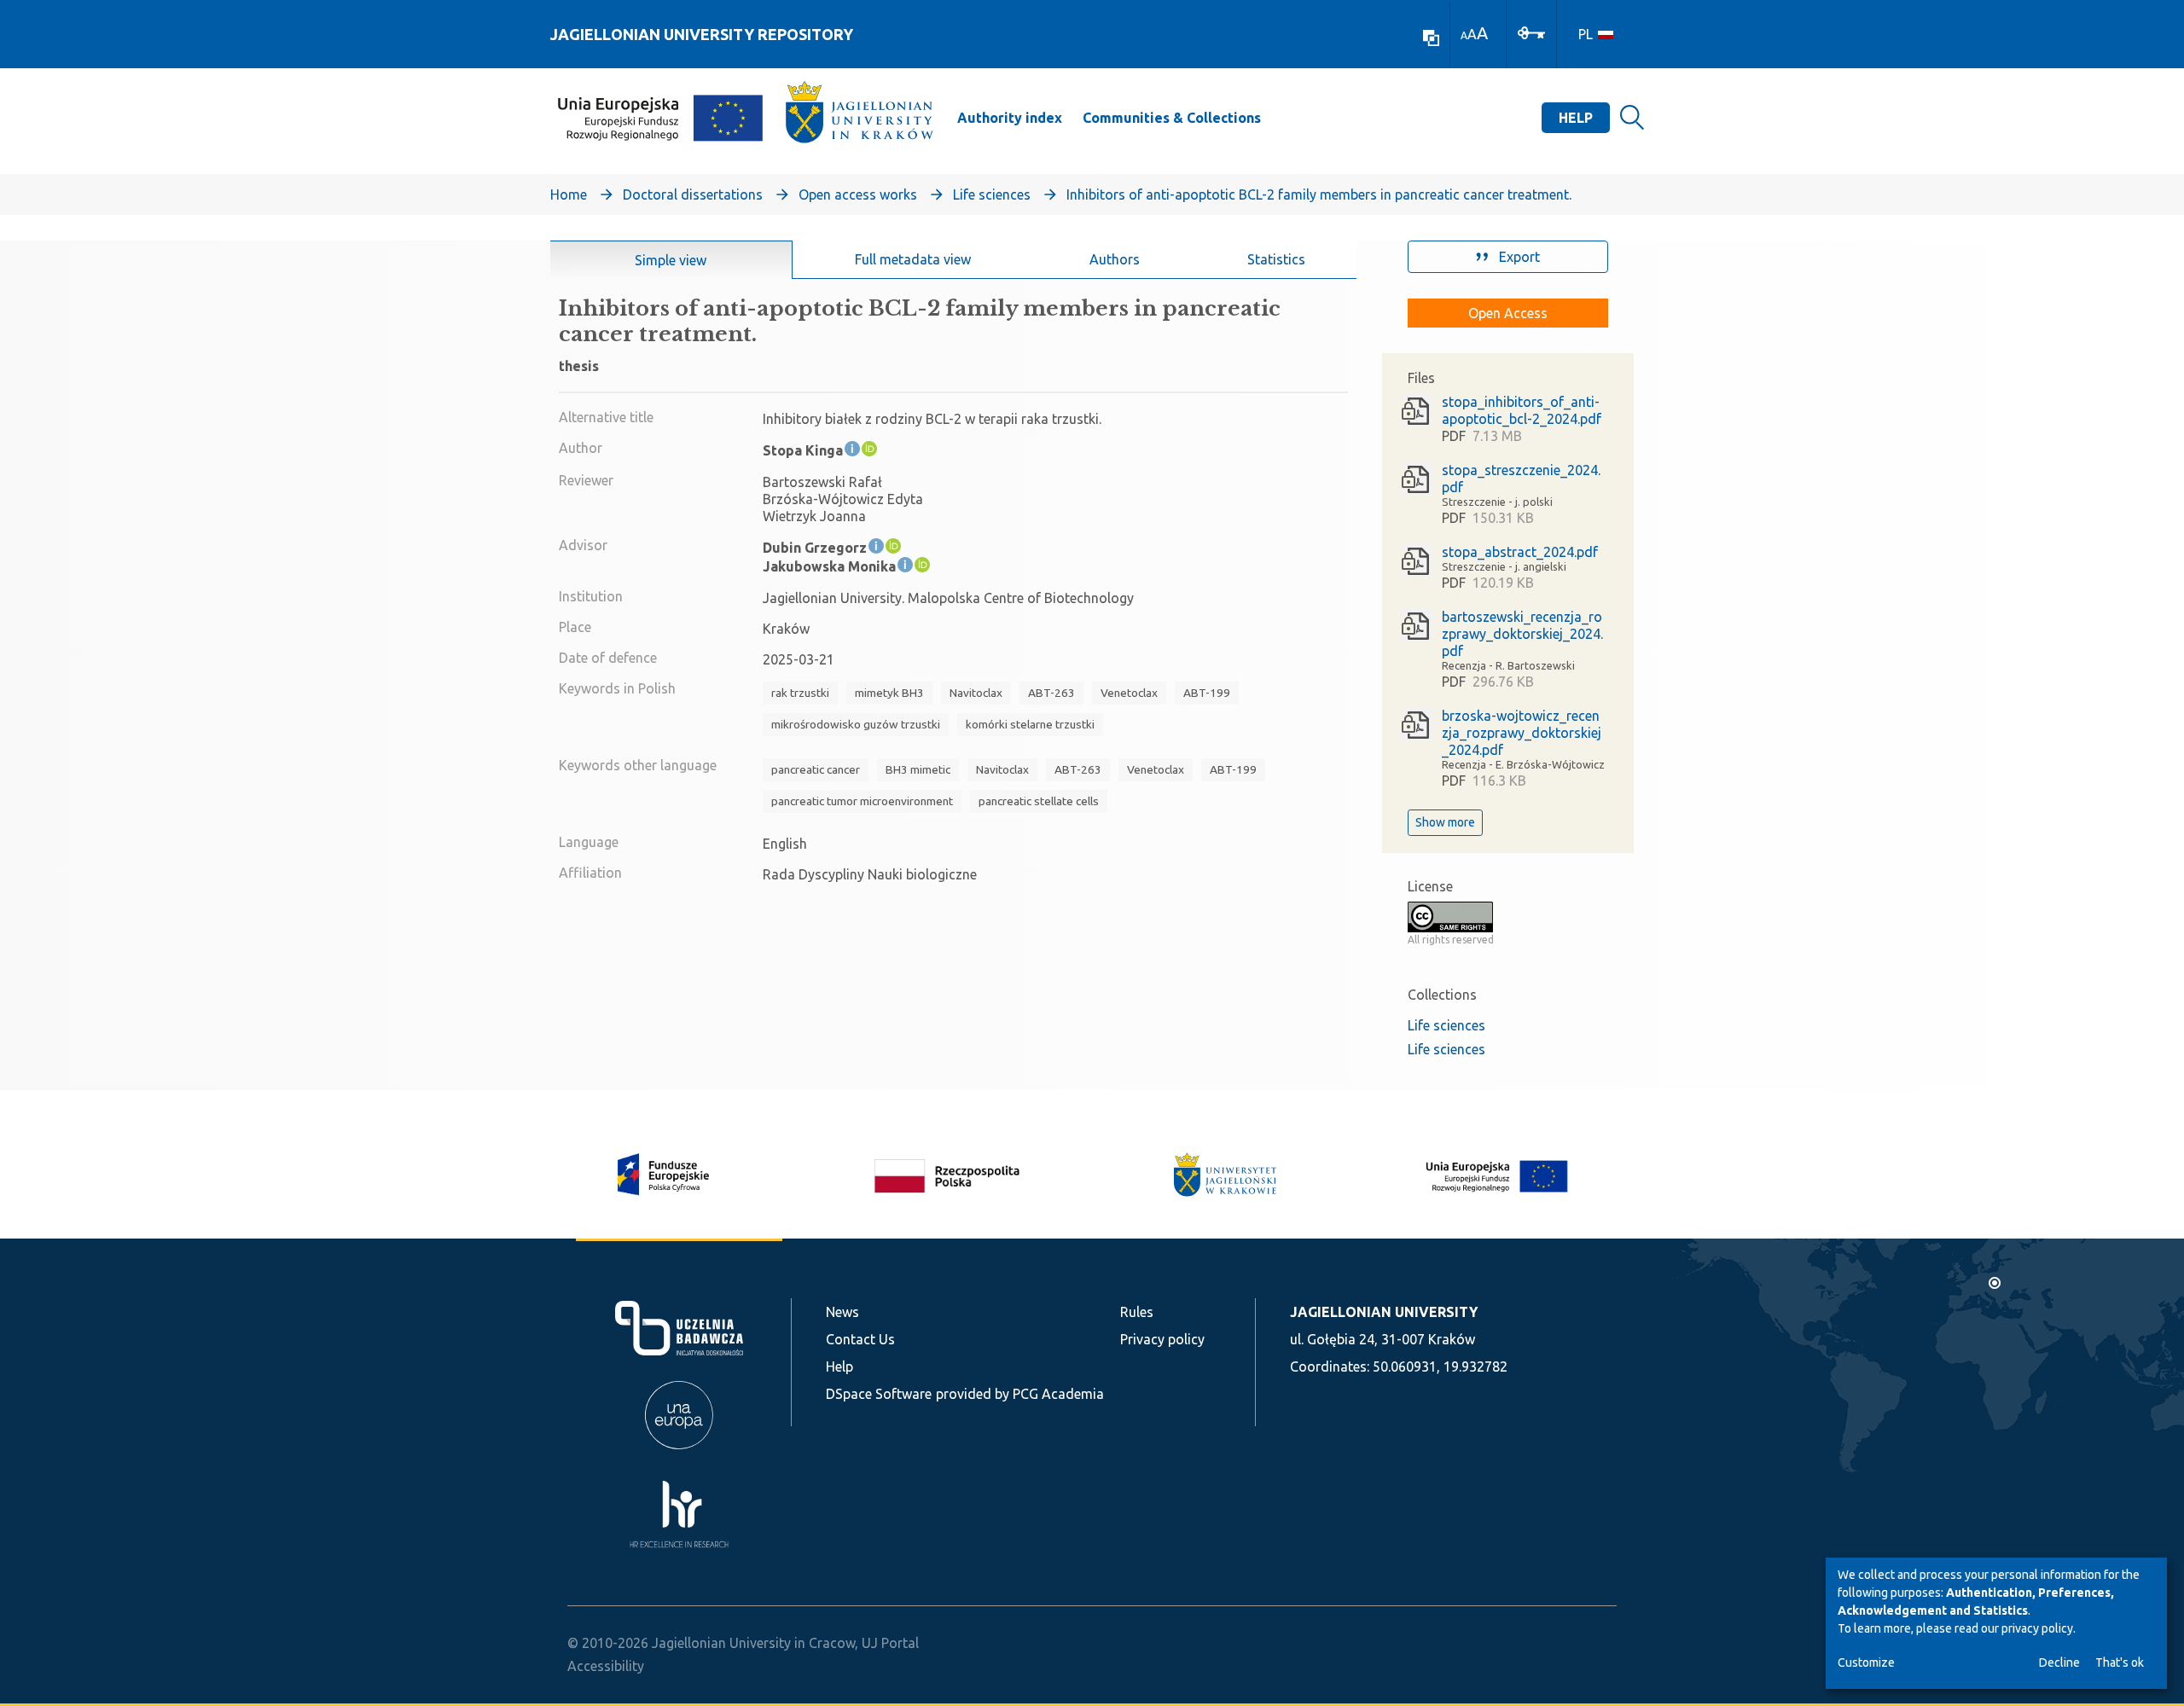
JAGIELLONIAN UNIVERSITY (1384, 1312)
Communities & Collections (1172, 118)
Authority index (1010, 118)
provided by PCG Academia (1020, 1394)
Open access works (858, 194)
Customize (1866, 1662)
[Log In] (1531, 32)
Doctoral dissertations (693, 194)
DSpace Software (879, 1394)
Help (1576, 118)
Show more (1445, 822)
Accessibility (606, 1666)
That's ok (2120, 1662)
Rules (1137, 1312)
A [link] (1464, 35)
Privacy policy (1162, 1339)
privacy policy (2037, 1628)
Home (569, 194)
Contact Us (860, 1339)
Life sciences (992, 194)
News (842, 1312)
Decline (2059, 1662)
